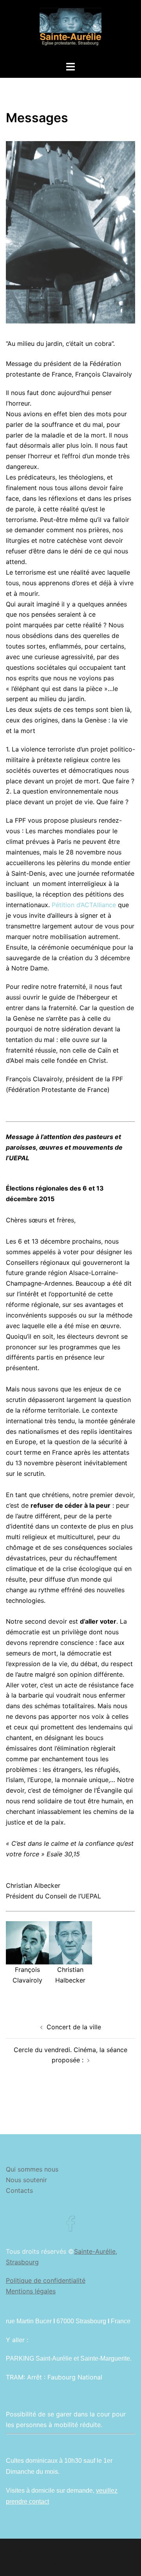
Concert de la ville (74, 2027)
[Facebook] (70, 2228)
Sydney (76, 2562)
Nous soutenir (26, 2180)
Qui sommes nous (32, 2169)
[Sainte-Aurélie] (70, 30)
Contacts (19, 2190)
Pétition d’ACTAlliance (84, 905)
